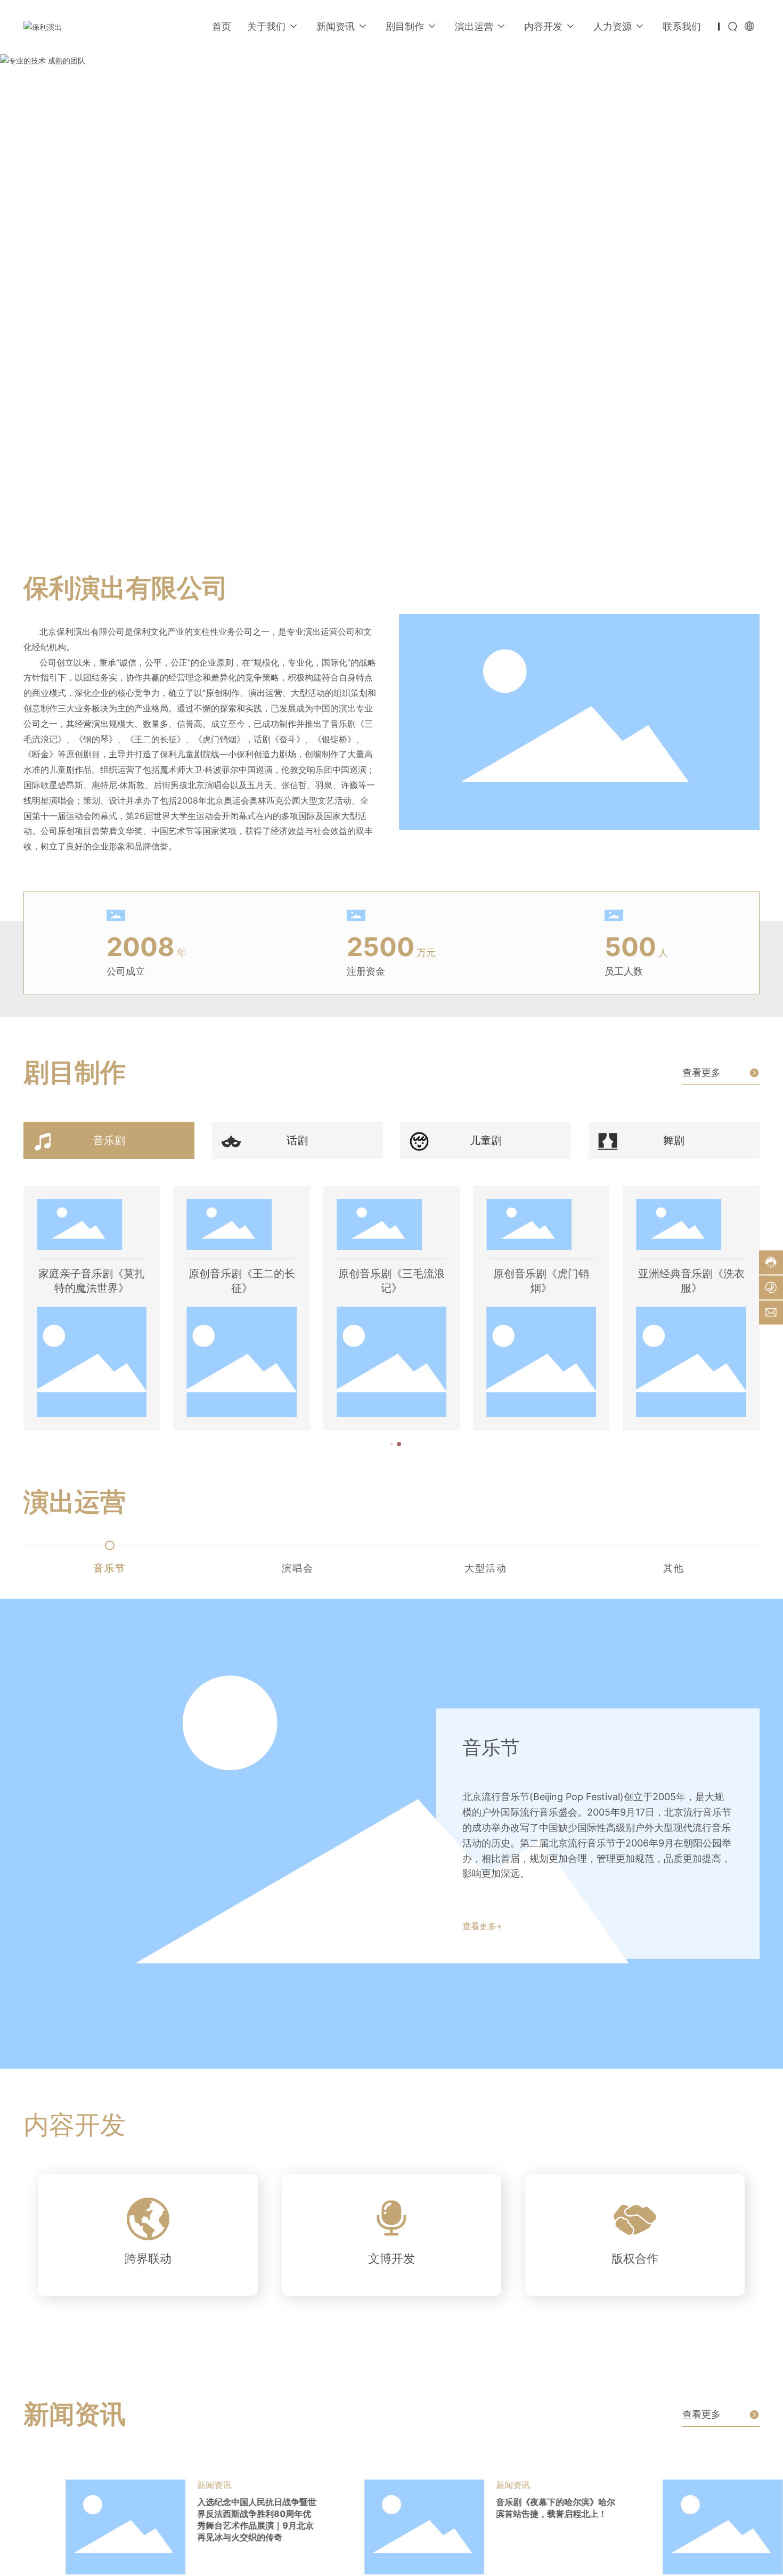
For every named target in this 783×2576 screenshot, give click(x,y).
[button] (87, 493)
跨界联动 (148, 2258)
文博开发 (391, 2258)
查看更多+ (482, 1926)
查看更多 (702, 1072)
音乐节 (491, 1747)
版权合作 (635, 2258)
